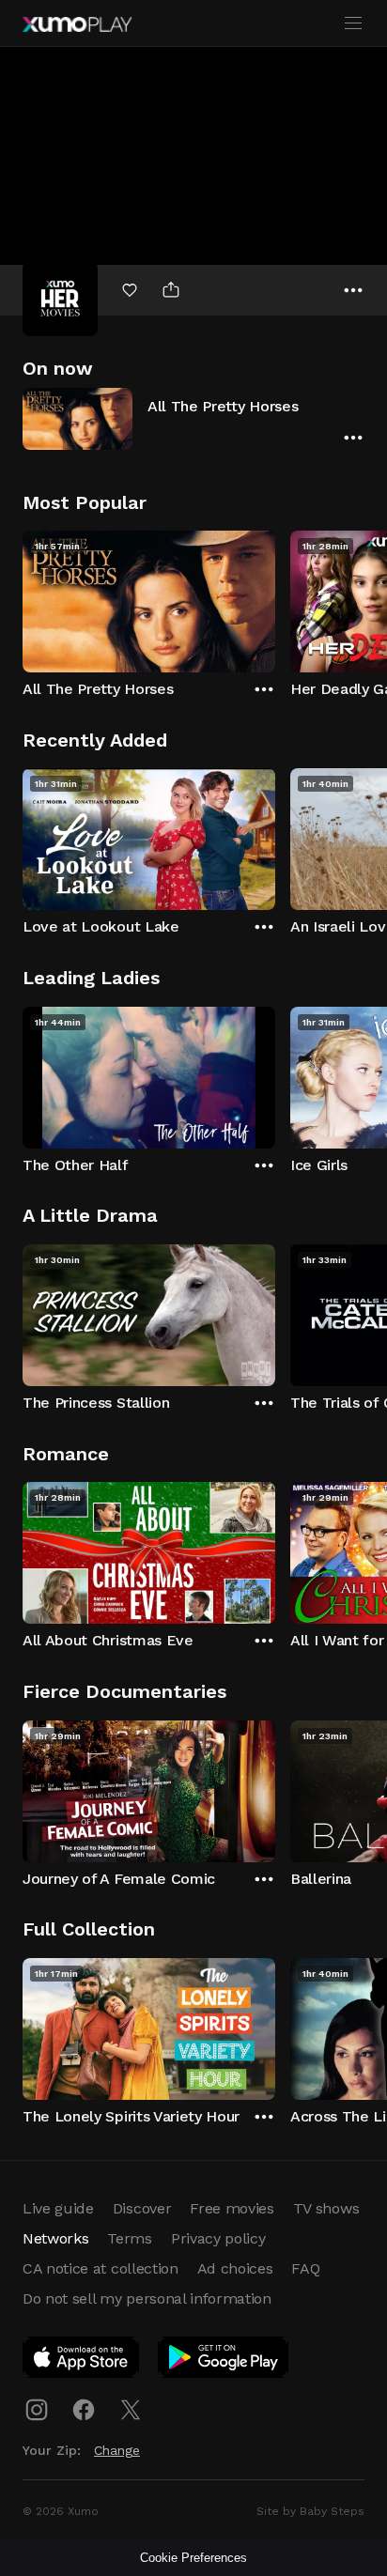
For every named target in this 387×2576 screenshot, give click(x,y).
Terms (129, 2238)
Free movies (232, 2208)
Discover (142, 2208)
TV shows (326, 2208)
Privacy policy (218, 2238)
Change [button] (117, 2450)
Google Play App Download (224, 2361)
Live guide (58, 2208)
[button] (193, 418)
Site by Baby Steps (310, 2511)
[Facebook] (84, 2410)
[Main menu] (353, 23)
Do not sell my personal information (147, 2298)
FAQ (305, 2268)
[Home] (77, 24)
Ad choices (235, 2268)
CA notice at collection (101, 2268)
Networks (55, 2238)
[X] (131, 2410)
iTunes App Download (82, 2361)
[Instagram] (37, 2410)
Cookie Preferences (193, 2558)
